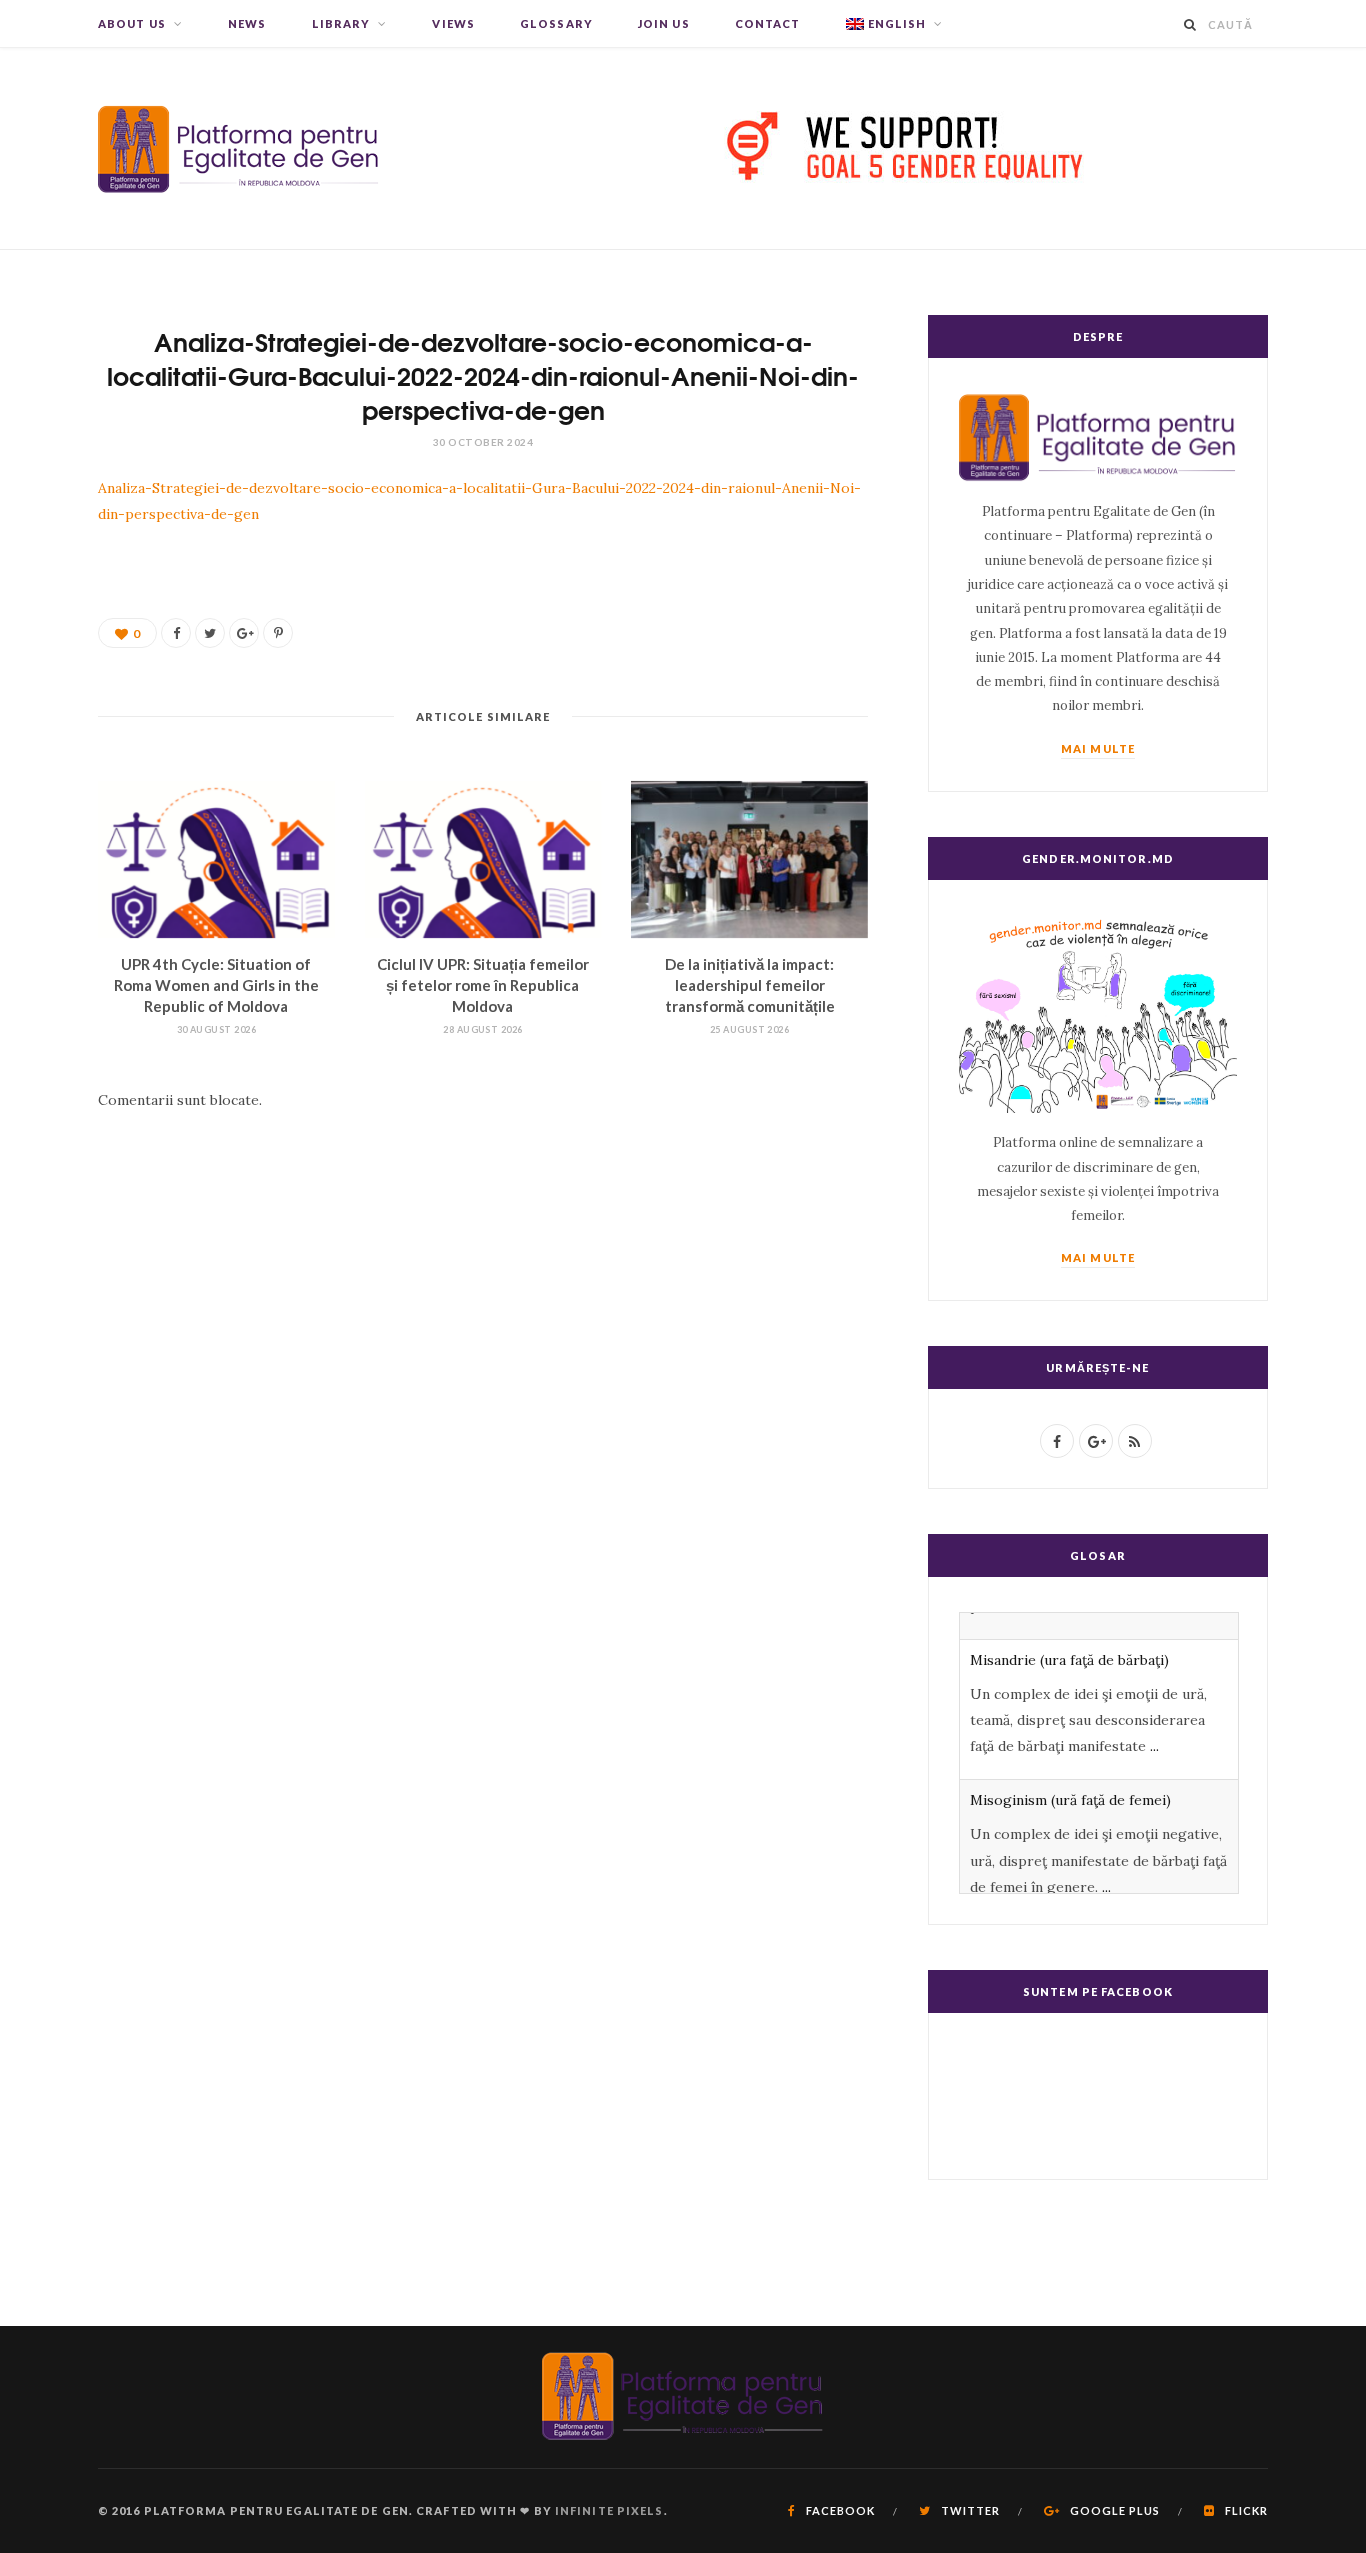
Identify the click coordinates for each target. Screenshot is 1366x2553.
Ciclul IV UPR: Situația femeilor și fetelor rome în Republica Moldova (483, 985)
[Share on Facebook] (176, 633)
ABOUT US (132, 23)
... (1154, 1720)
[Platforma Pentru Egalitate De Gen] (239, 149)
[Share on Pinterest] (278, 633)
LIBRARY (341, 23)
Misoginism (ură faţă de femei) (1070, 1774)
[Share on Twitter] (210, 633)
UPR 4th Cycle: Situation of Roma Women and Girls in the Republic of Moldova (216, 985)
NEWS (247, 23)
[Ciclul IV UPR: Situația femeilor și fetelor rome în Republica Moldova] (483, 860)
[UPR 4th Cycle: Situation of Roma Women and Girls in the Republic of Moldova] (216, 860)
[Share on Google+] (244, 633)
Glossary (556, 23)
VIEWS (453, 23)
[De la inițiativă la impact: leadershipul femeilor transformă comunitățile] (749, 860)
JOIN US (664, 23)
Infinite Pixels (609, 2510)
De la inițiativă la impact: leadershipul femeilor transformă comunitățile (750, 985)
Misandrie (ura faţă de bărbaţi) (1069, 1633)
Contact (768, 23)
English (897, 23)
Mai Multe (1098, 748)
